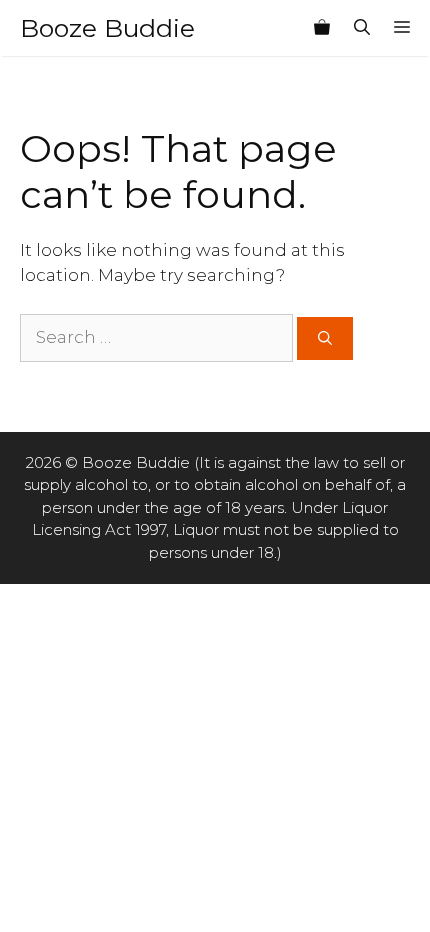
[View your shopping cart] (322, 28)
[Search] (325, 338)
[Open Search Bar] (362, 28)
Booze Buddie (107, 28)
